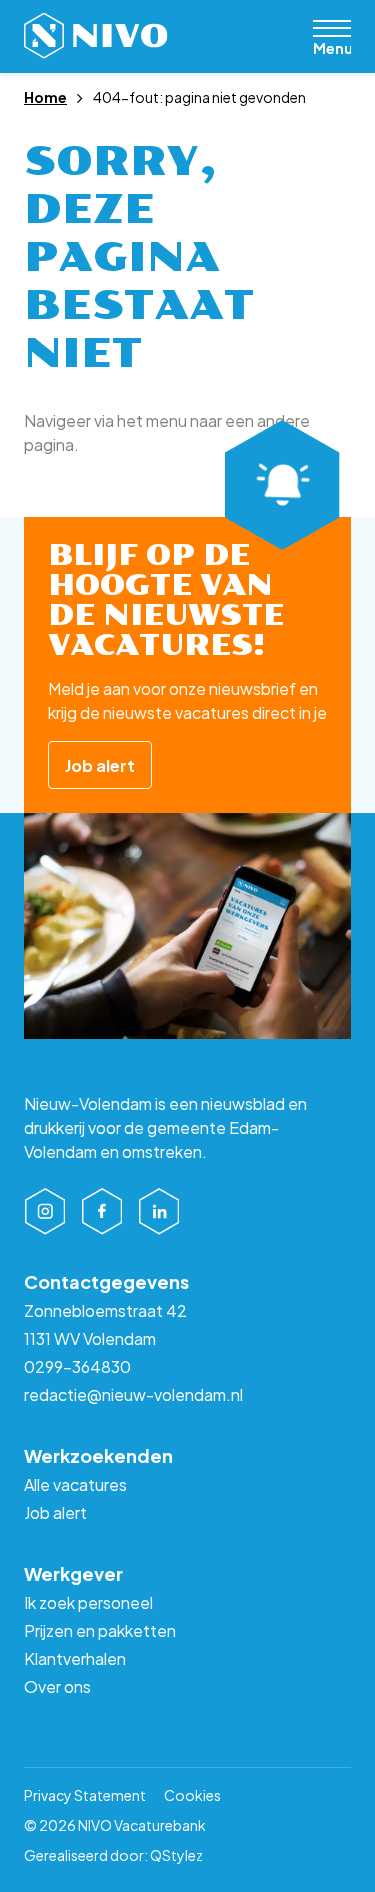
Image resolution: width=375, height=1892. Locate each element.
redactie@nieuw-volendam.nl (133, 1395)
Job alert (100, 765)
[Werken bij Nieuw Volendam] (96, 36)
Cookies (192, 1795)
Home (45, 97)
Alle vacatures (75, 1485)
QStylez (176, 1855)
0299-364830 (77, 1367)
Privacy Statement (85, 1795)
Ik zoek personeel (88, 1603)
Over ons (57, 1687)
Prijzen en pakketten (100, 1631)
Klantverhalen (75, 1659)
